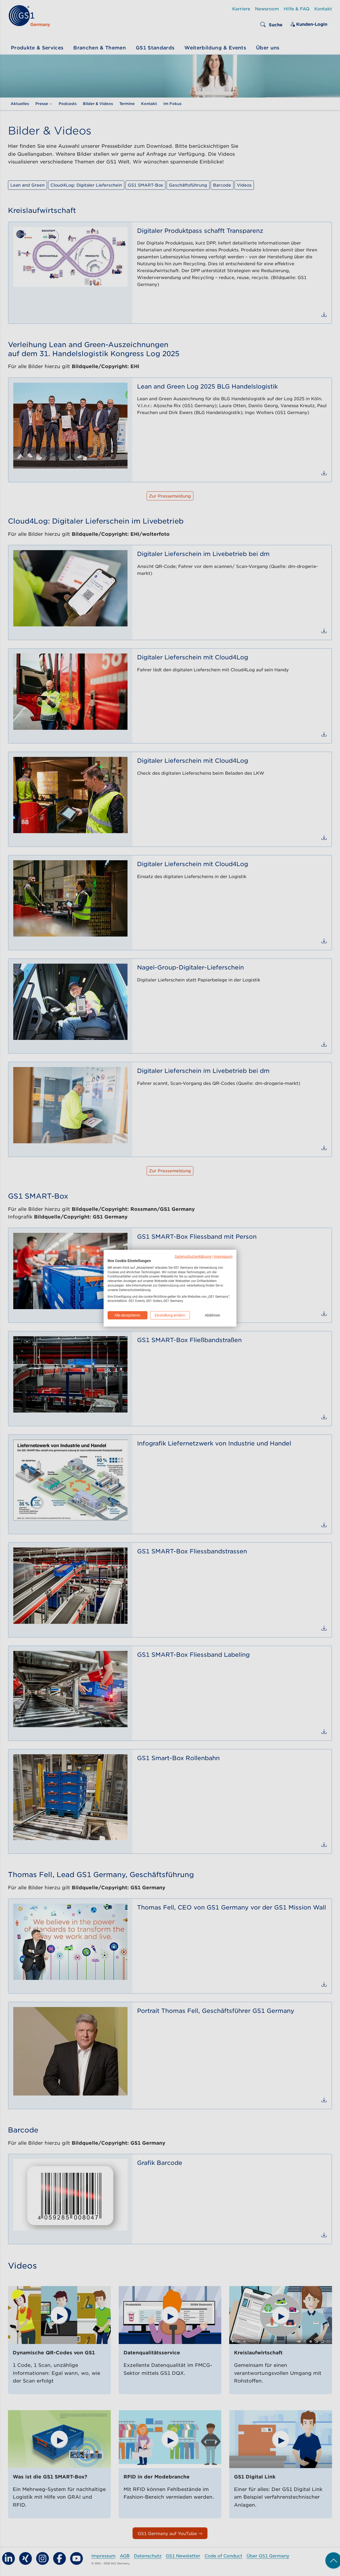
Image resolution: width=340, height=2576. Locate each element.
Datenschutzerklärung (193, 1256)
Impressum (223, 1256)
